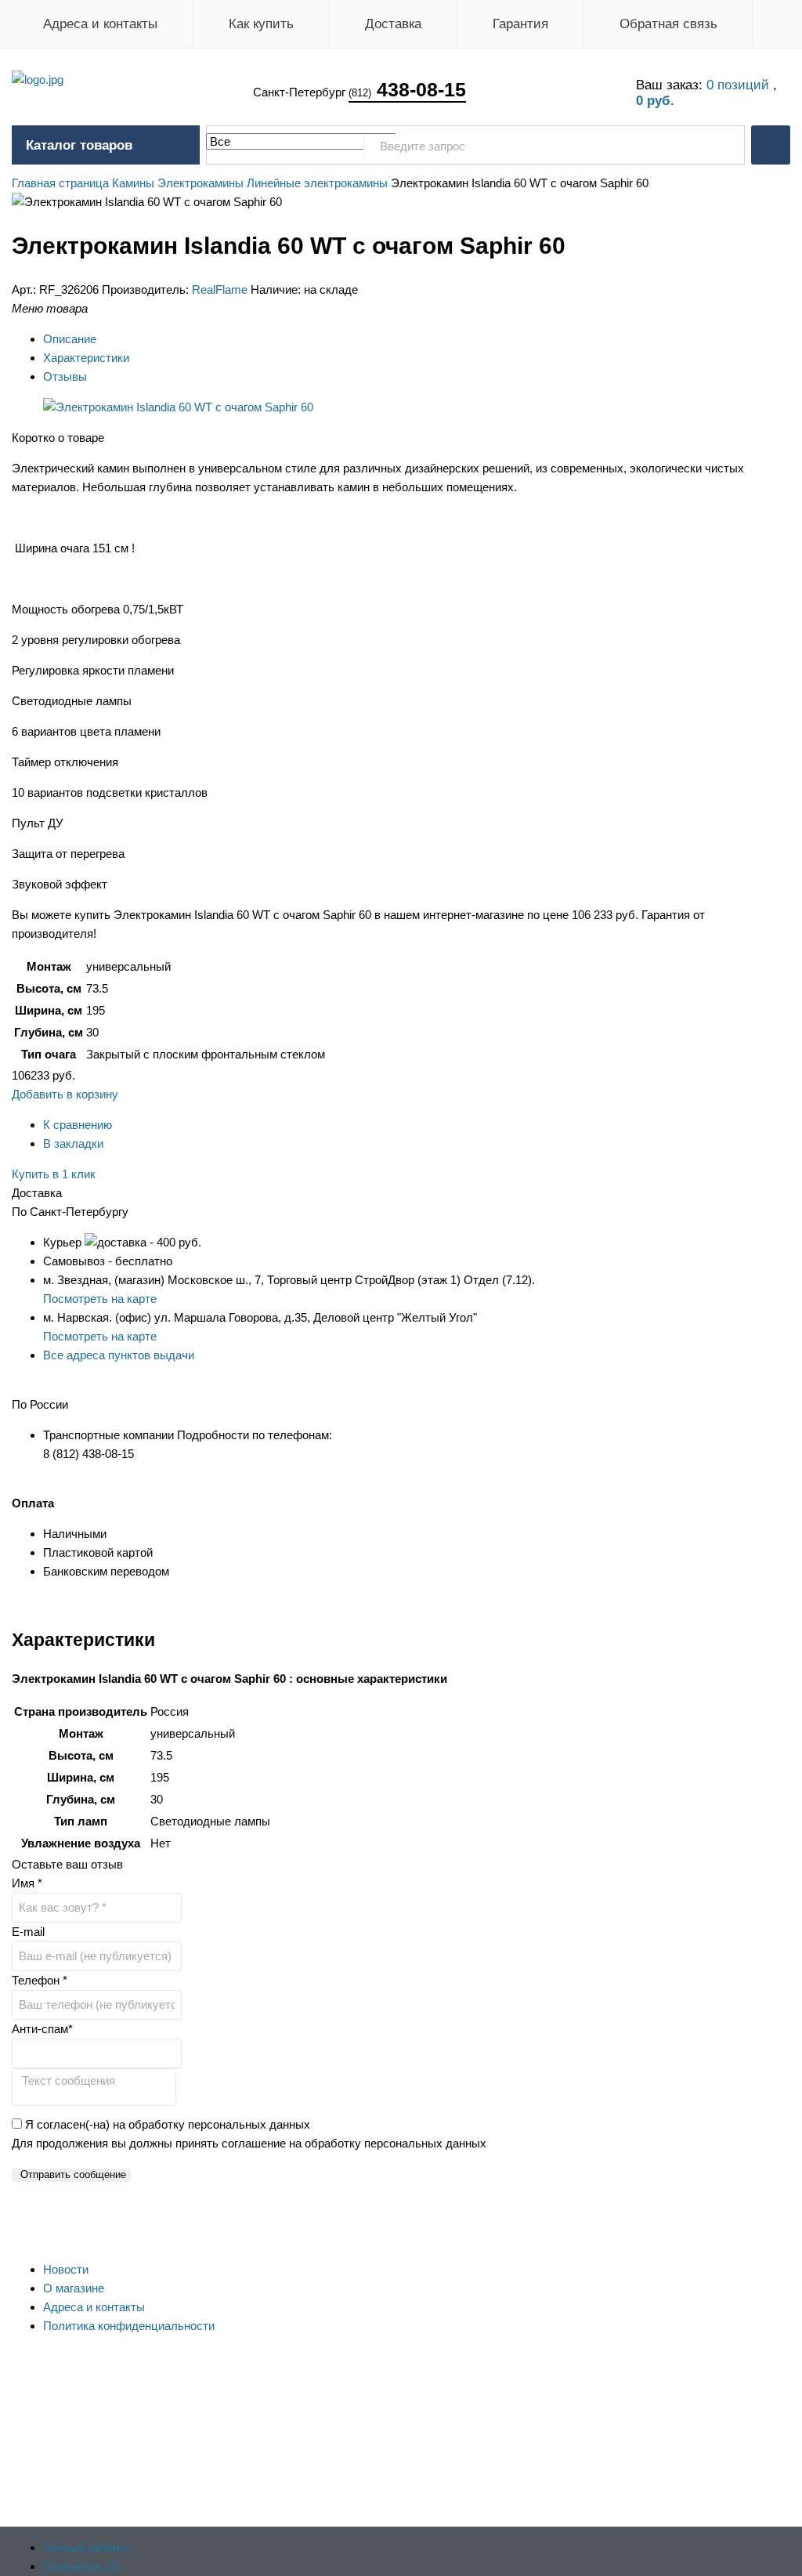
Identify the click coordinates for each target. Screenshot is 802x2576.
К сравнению (78, 1125)
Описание (70, 339)
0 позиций (740, 85)
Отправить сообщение (73, 2174)
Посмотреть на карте (100, 1299)
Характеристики (86, 358)
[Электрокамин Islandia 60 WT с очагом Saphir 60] (178, 407)
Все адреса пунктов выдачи (119, 1355)
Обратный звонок (771, 145)
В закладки (73, 1143)
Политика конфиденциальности (129, 2326)
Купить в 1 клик (54, 1174)
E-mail (28, 1932)
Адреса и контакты (100, 24)
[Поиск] (724, 146)
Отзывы (65, 376)
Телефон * (40, 1980)
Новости (66, 2269)
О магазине (74, 2288)
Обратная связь (668, 24)
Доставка (393, 24)
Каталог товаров (79, 145)
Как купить (261, 24)
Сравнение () (81, 2566)
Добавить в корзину (65, 1094)
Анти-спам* (42, 2029)
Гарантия (520, 24)
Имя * (27, 1883)
